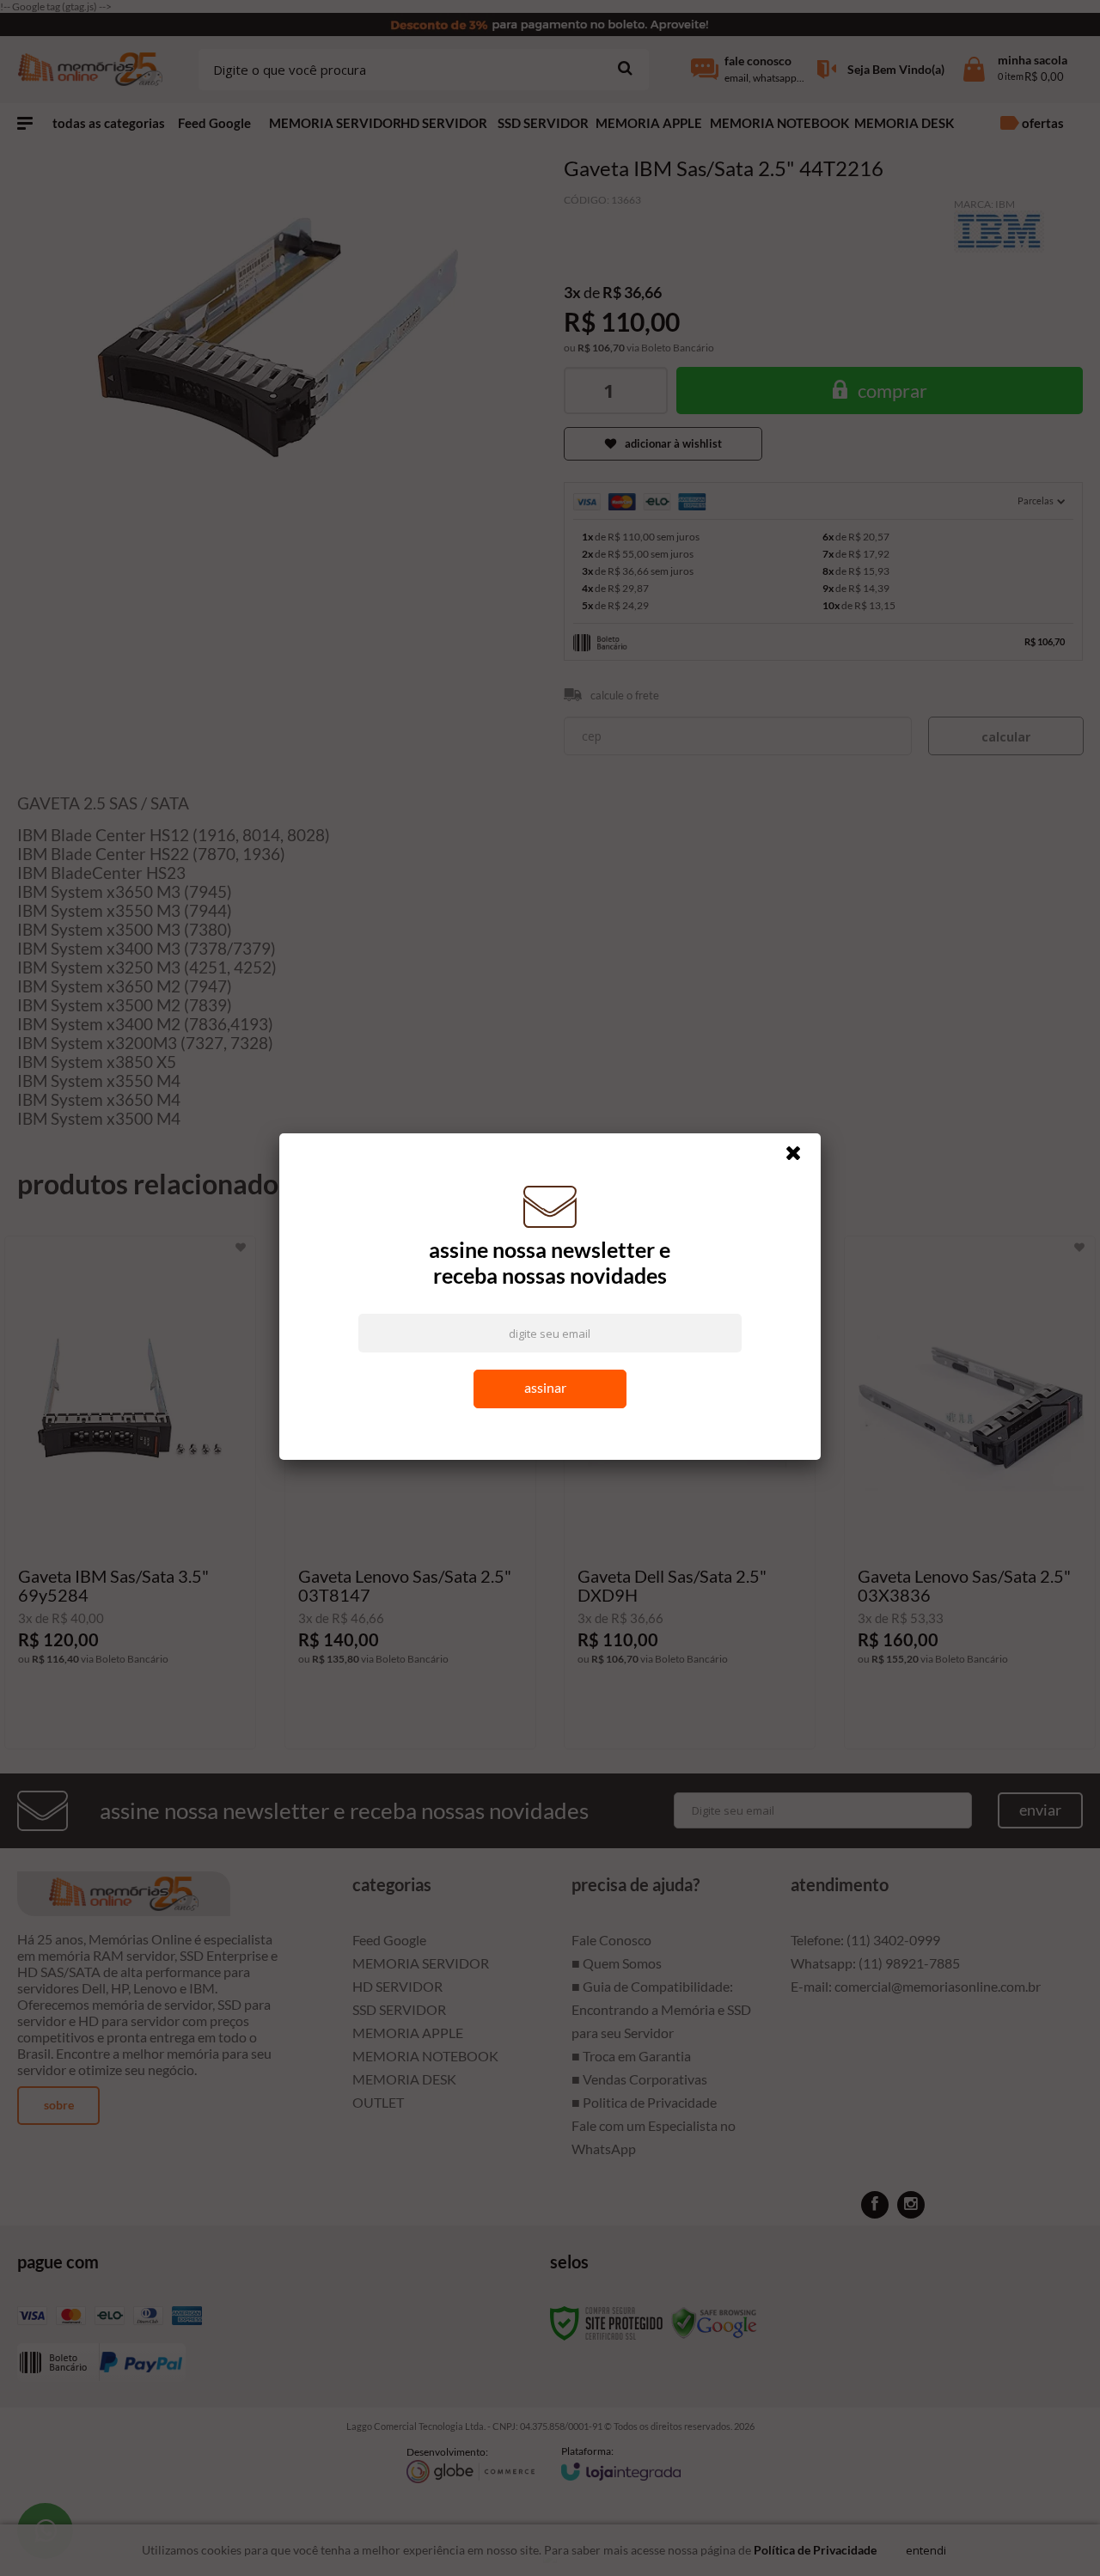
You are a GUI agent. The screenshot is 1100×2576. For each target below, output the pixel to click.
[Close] (801, 1162)
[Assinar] (550, 1393)
